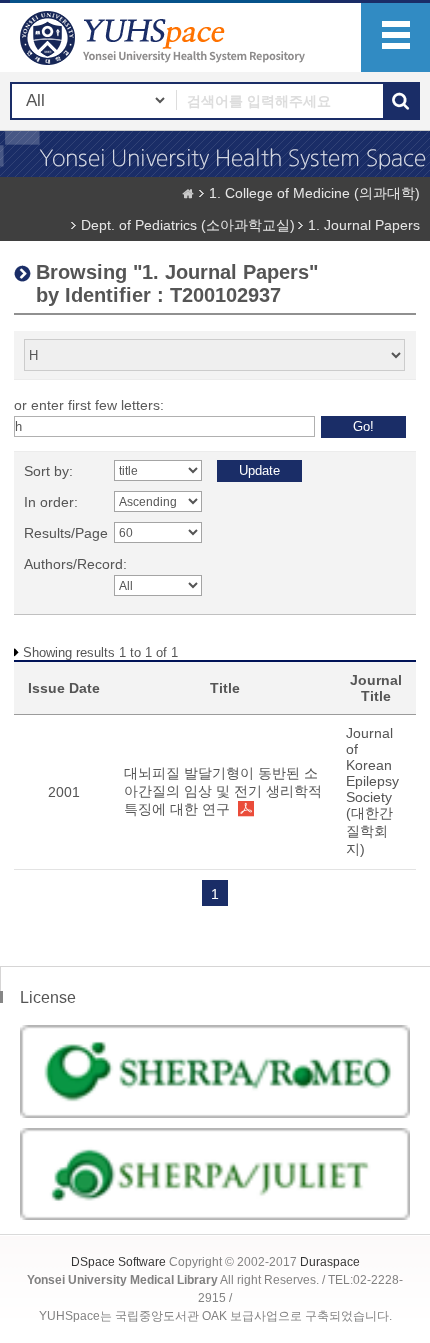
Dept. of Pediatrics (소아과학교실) (188, 225)
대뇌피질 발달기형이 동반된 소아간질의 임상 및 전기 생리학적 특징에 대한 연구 (223, 791)
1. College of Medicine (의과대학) (314, 193)
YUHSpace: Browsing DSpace (165, 37)
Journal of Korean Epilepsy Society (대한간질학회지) (372, 791)
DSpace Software (118, 1262)
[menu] (395, 37)
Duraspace (330, 1262)
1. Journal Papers (364, 225)
